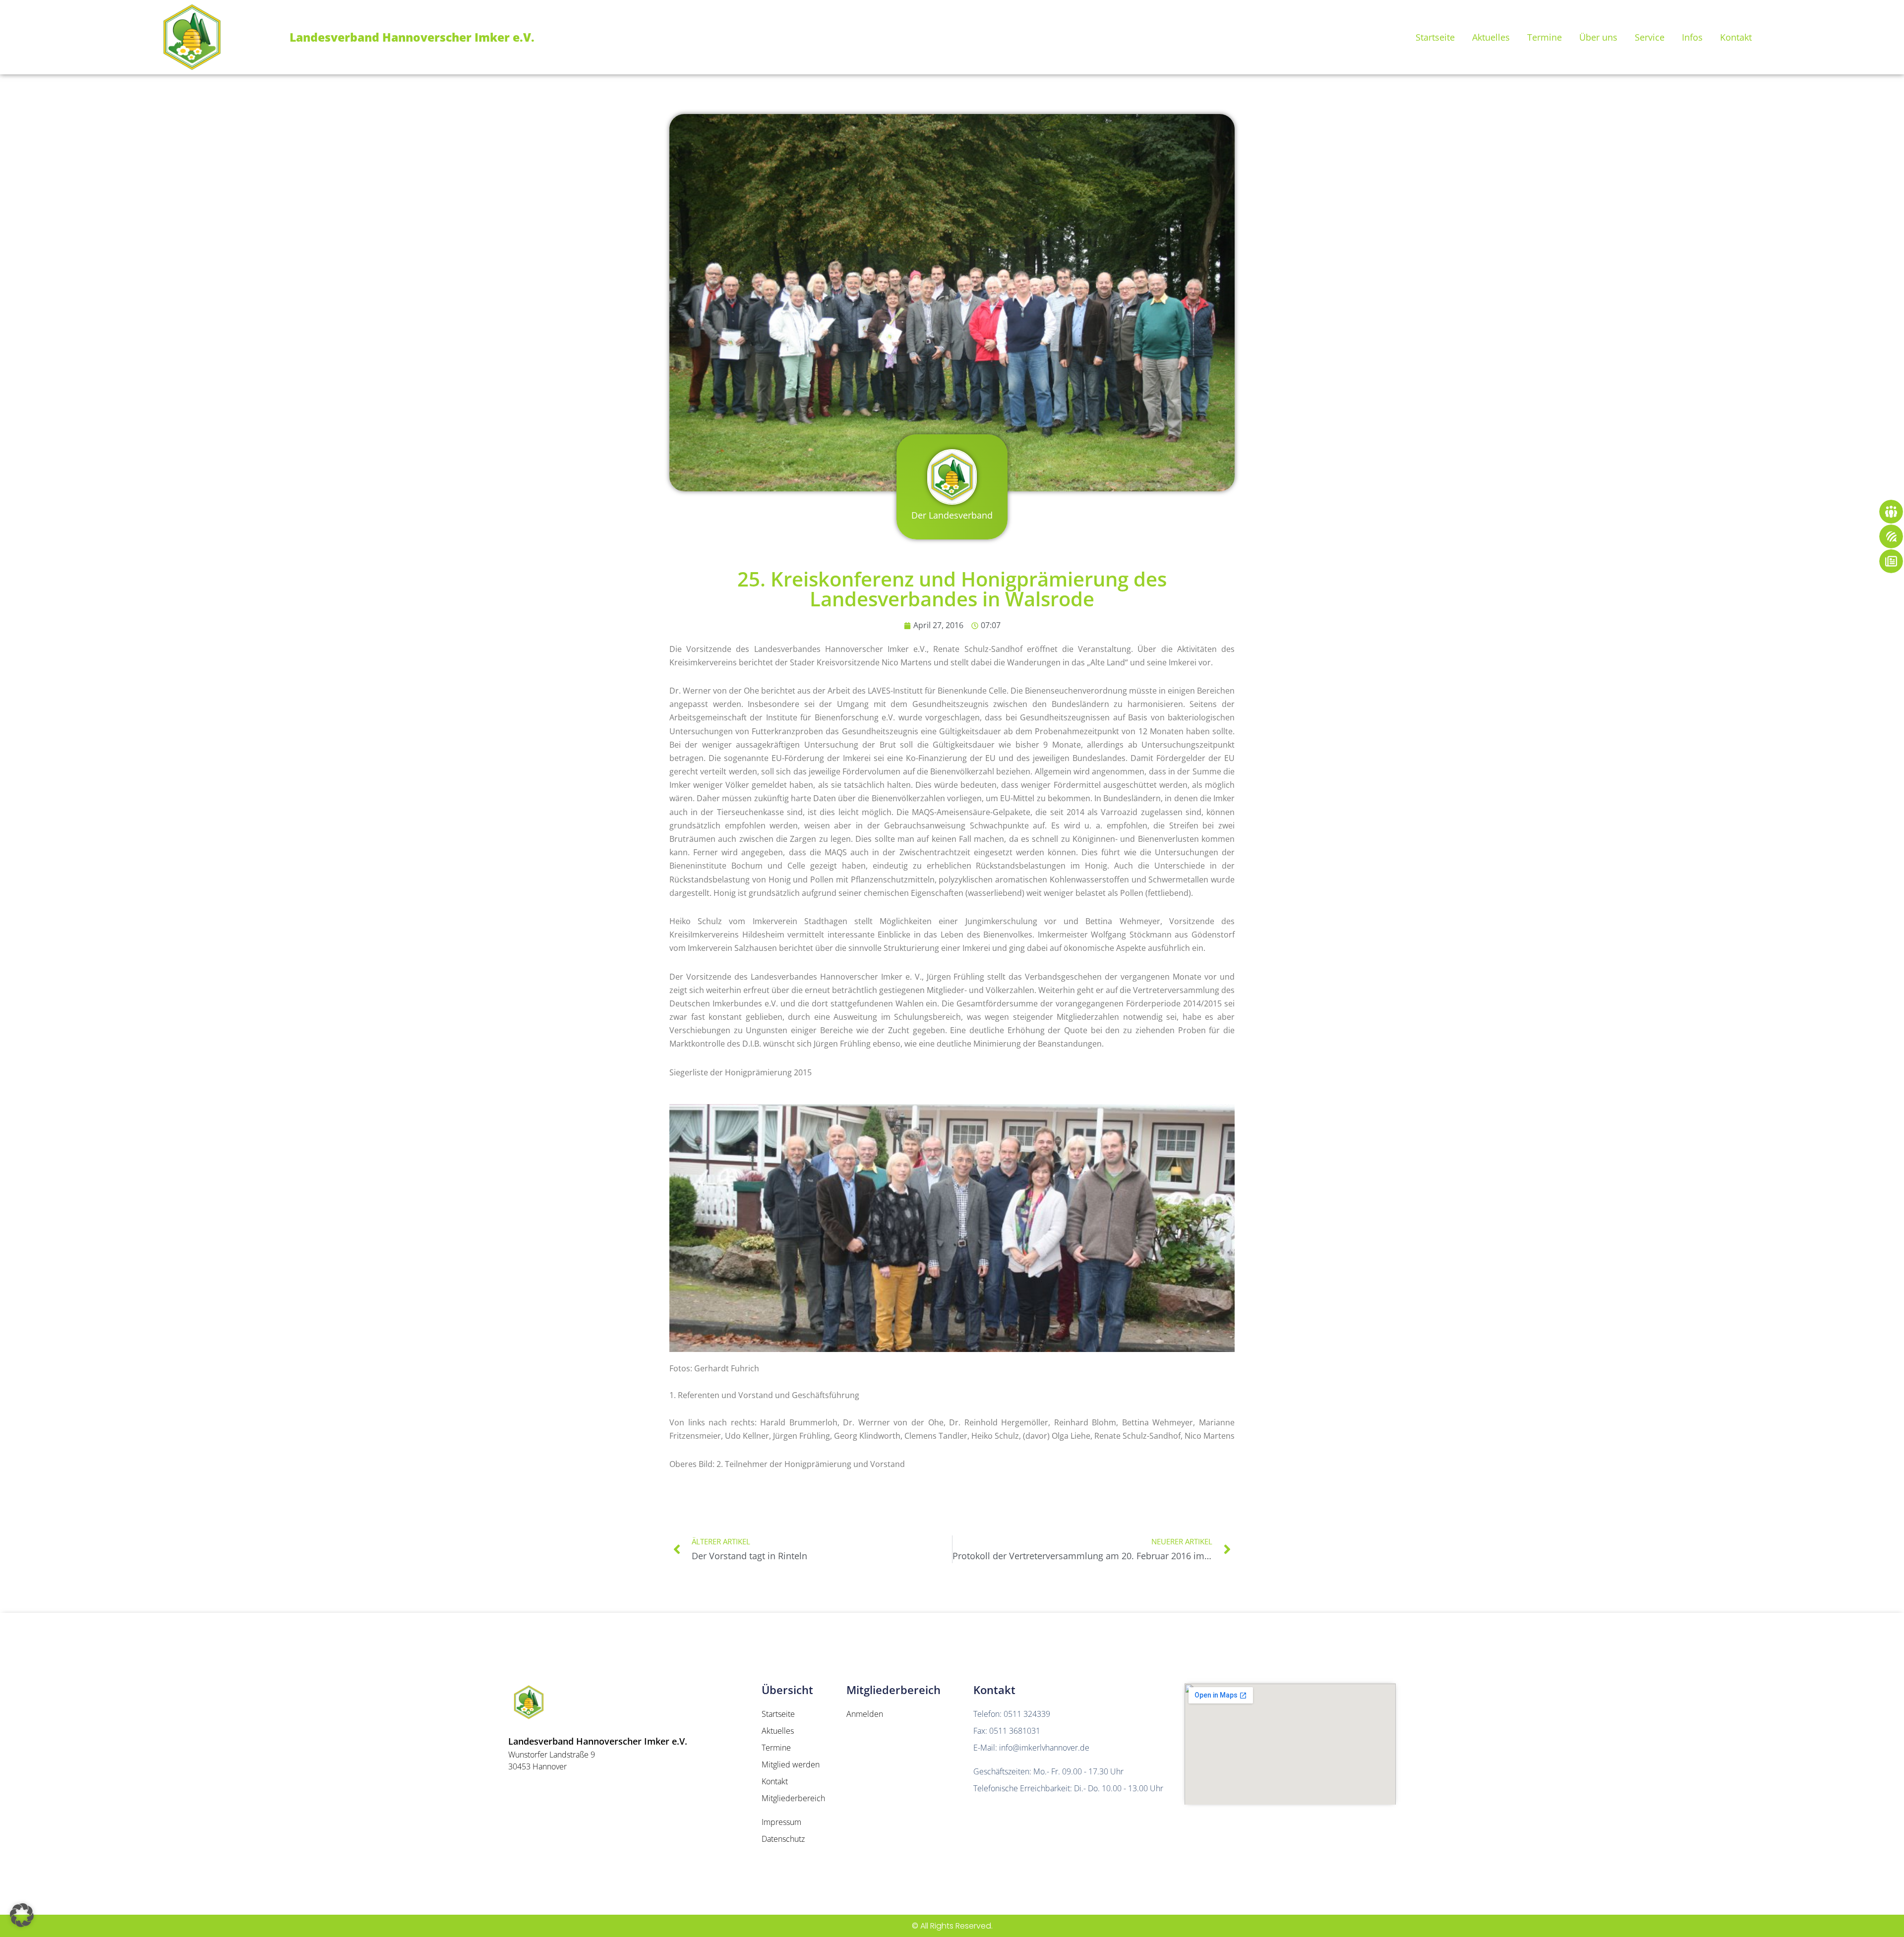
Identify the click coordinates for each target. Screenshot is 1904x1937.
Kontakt (1736, 37)
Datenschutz (783, 1839)
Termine (1545, 37)
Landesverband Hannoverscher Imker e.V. (412, 37)
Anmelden (865, 1714)
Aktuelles (1491, 37)
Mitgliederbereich (793, 1798)
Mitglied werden (791, 1764)
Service (1650, 37)
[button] (22, 1915)
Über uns (1598, 37)
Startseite (1435, 37)
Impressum (781, 1822)
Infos (1692, 37)
